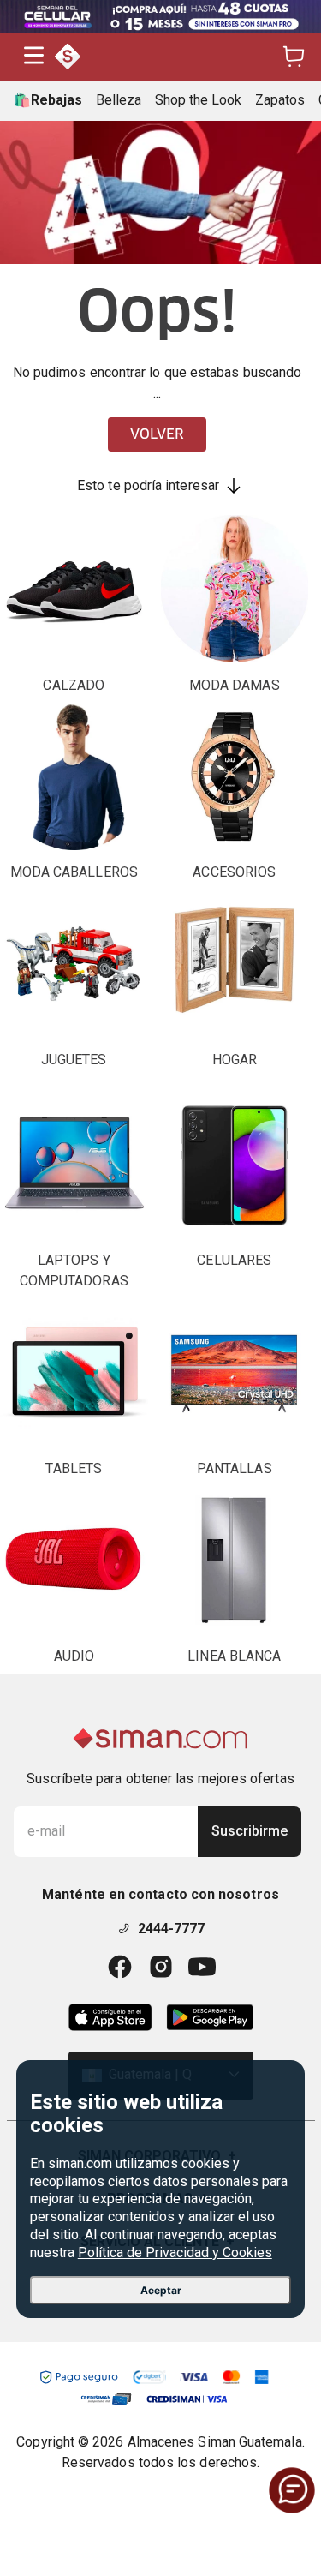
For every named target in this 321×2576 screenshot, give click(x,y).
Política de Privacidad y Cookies (175, 2253)
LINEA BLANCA (234, 1656)
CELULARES (234, 1260)
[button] (34, 57)
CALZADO (74, 685)
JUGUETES (74, 1060)
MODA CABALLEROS (74, 872)
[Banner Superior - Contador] (160, 16)
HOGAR (235, 1060)
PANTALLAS (235, 1468)
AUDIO (74, 1656)
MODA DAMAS (235, 685)
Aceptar (161, 2290)
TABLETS (74, 1468)
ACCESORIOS (234, 872)
